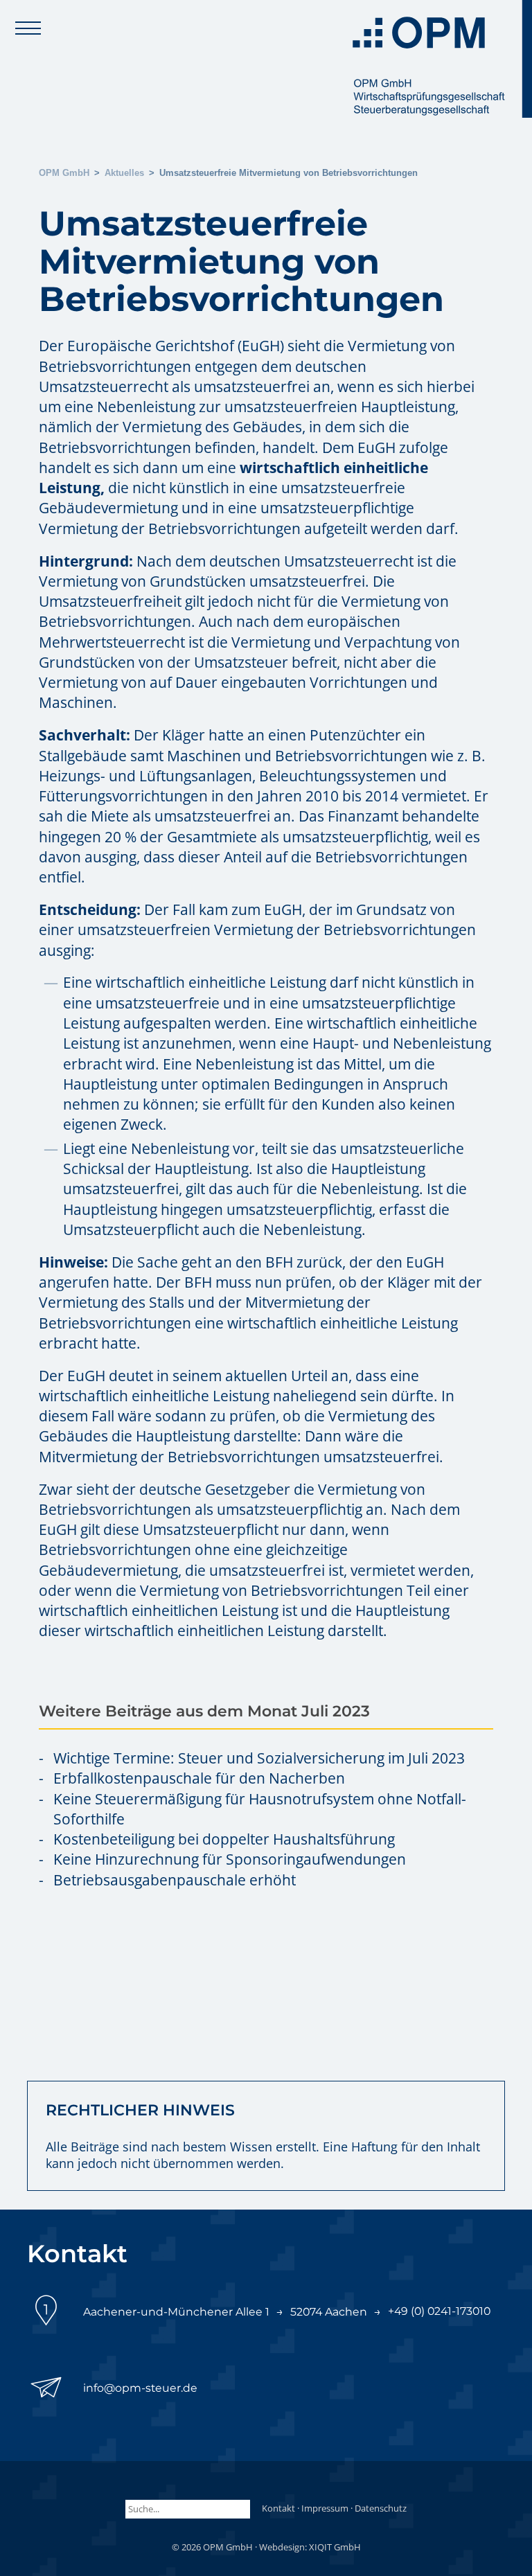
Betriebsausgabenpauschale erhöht (175, 1880)
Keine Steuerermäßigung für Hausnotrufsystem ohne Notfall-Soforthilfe (260, 1809)
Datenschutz (381, 2508)
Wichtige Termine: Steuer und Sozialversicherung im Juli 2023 (259, 1758)
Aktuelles (124, 173)
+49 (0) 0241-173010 (439, 2311)
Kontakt (278, 2508)
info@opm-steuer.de (140, 2388)
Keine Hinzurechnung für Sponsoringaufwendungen (230, 1859)
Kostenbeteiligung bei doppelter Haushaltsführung (224, 1839)
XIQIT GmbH (335, 2547)
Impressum (325, 2508)
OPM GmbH (64, 173)
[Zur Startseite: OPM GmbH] (438, 59)
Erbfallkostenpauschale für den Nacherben (199, 1778)
